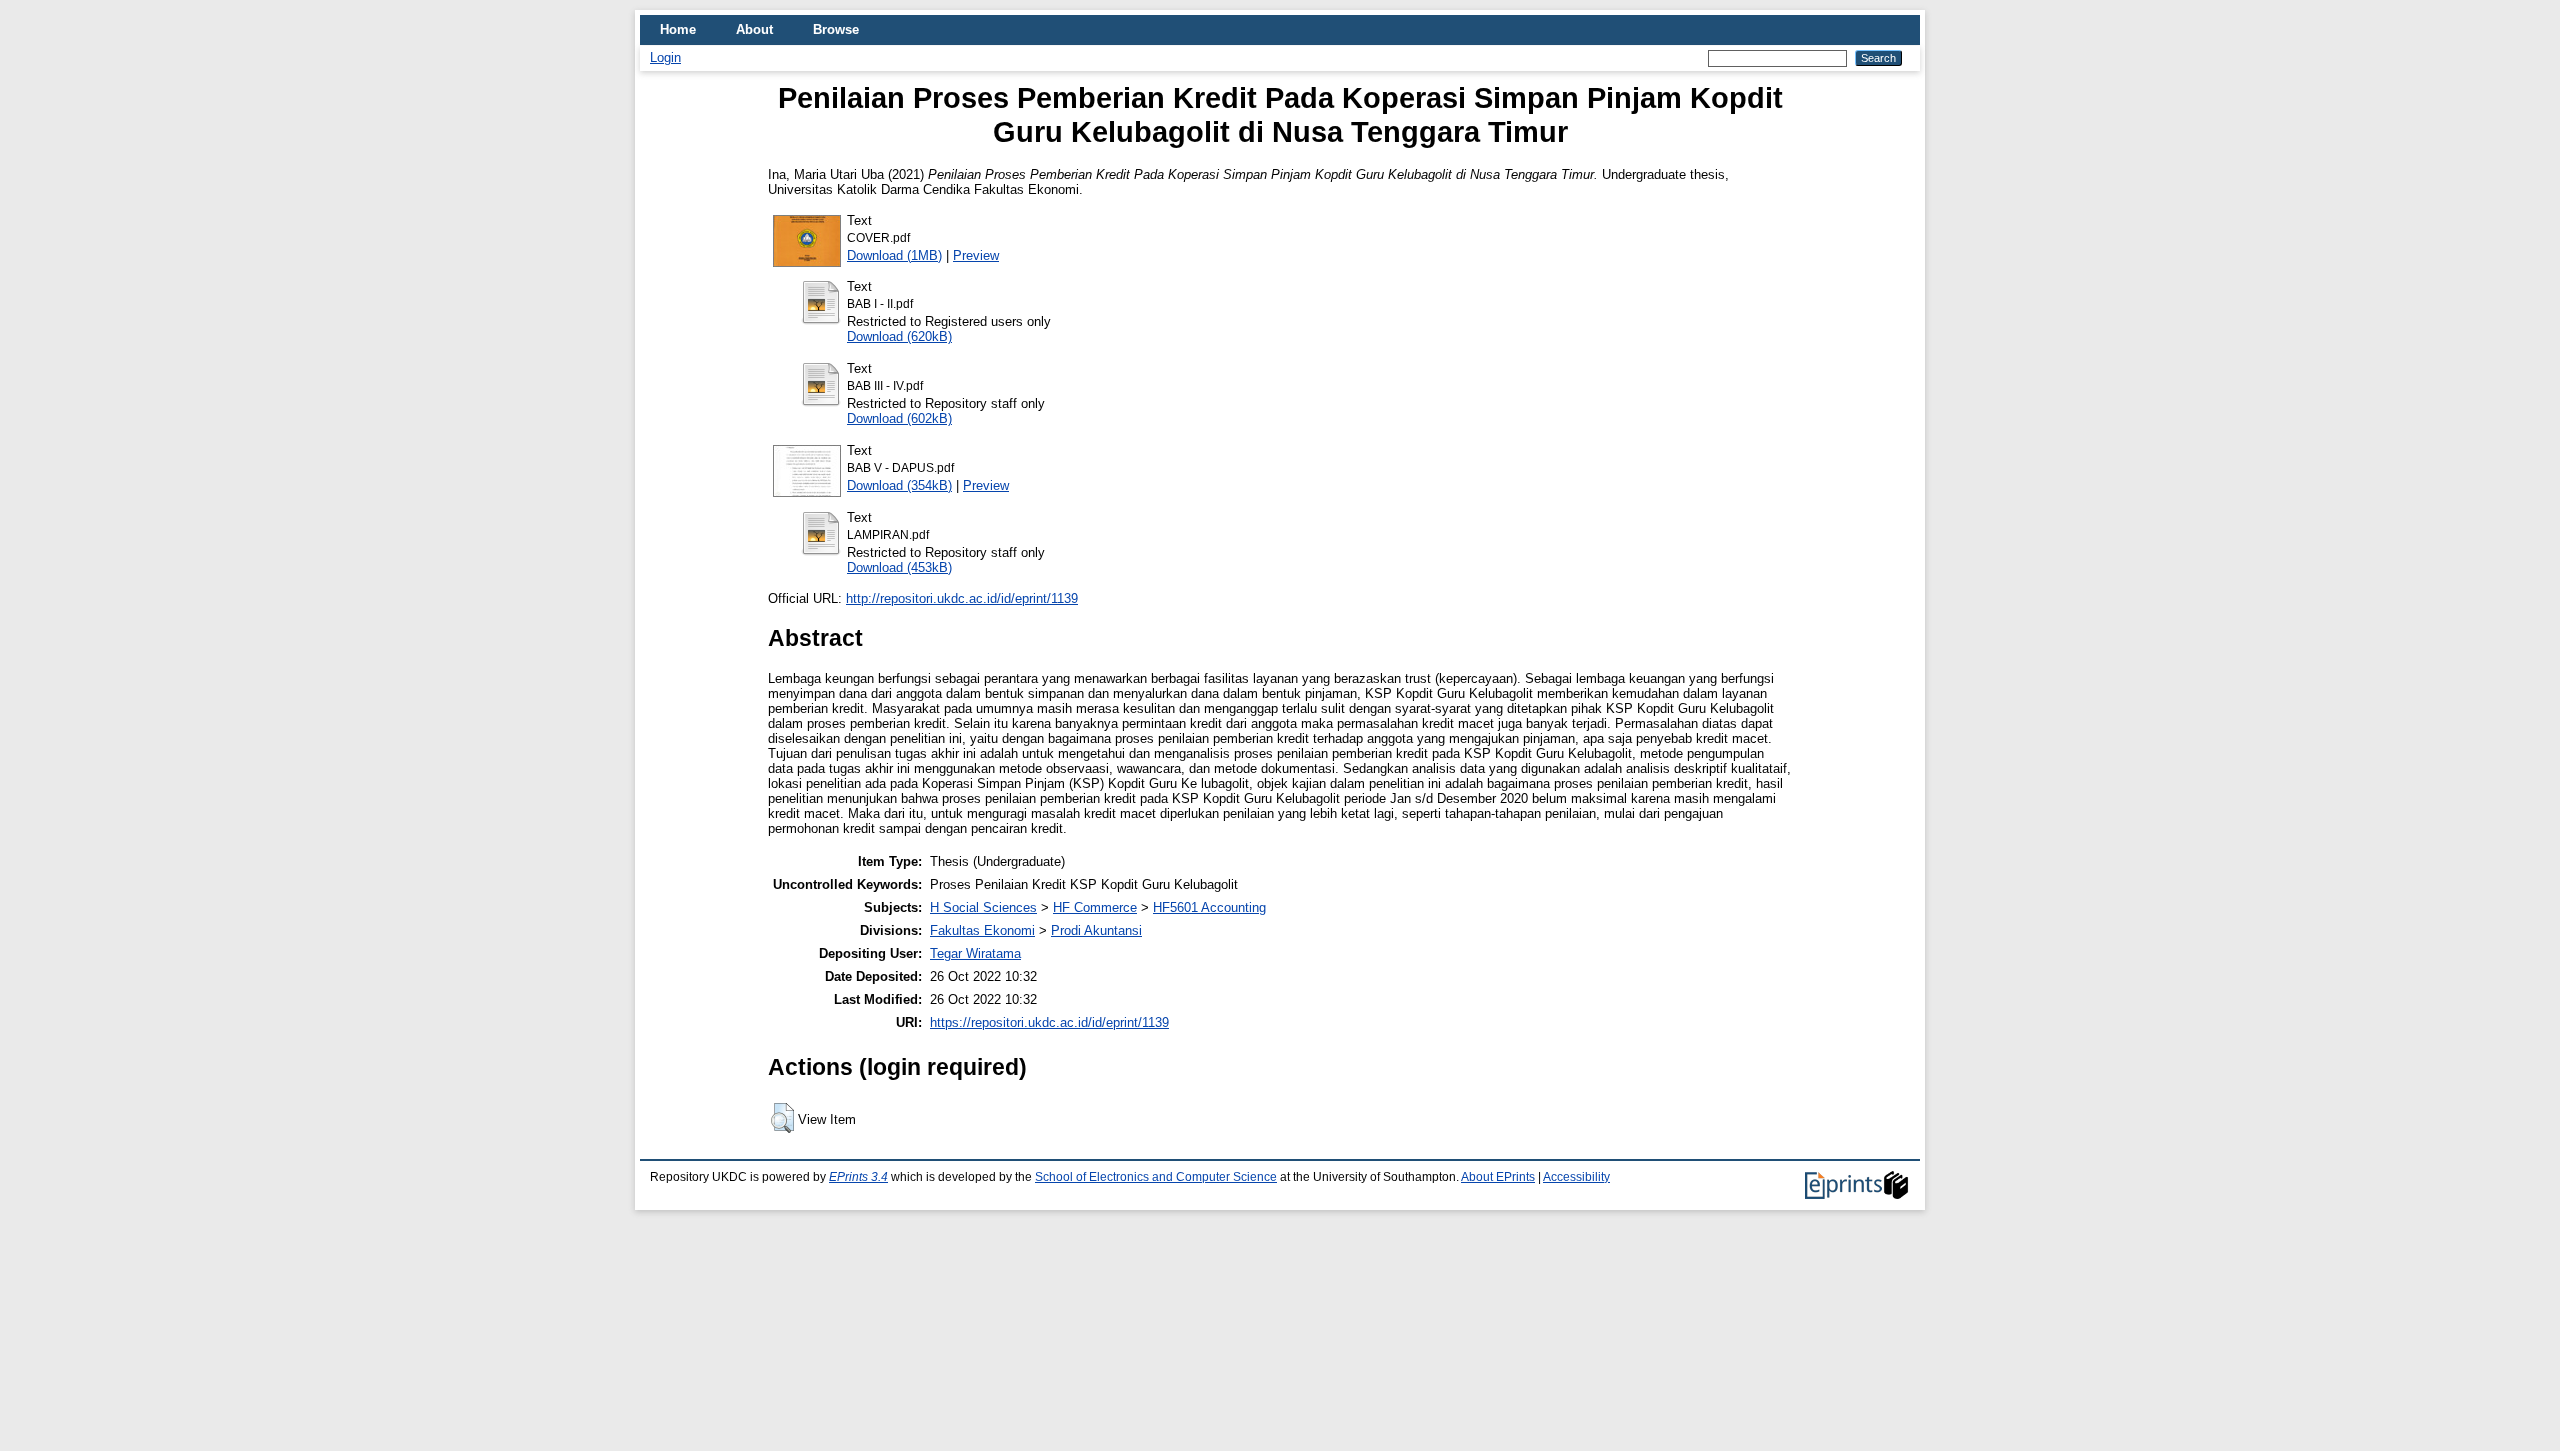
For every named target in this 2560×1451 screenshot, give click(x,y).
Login (665, 57)
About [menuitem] (754, 29)
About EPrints (1498, 1177)
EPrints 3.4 (858, 1177)
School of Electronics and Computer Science (1156, 1177)
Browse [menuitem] (836, 29)
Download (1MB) (894, 255)
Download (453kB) (899, 567)
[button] (782, 1118)
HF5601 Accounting (1209, 907)
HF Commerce (1095, 907)
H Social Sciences (983, 907)
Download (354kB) (899, 485)
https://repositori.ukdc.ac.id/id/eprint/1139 (1049, 1022)
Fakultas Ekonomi (982, 930)
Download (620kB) (899, 336)
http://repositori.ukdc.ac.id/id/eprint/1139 (962, 598)
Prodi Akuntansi (1096, 930)
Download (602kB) (899, 418)
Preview (976, 255)
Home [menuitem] (678, 29)
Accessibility (1576, 1177)
